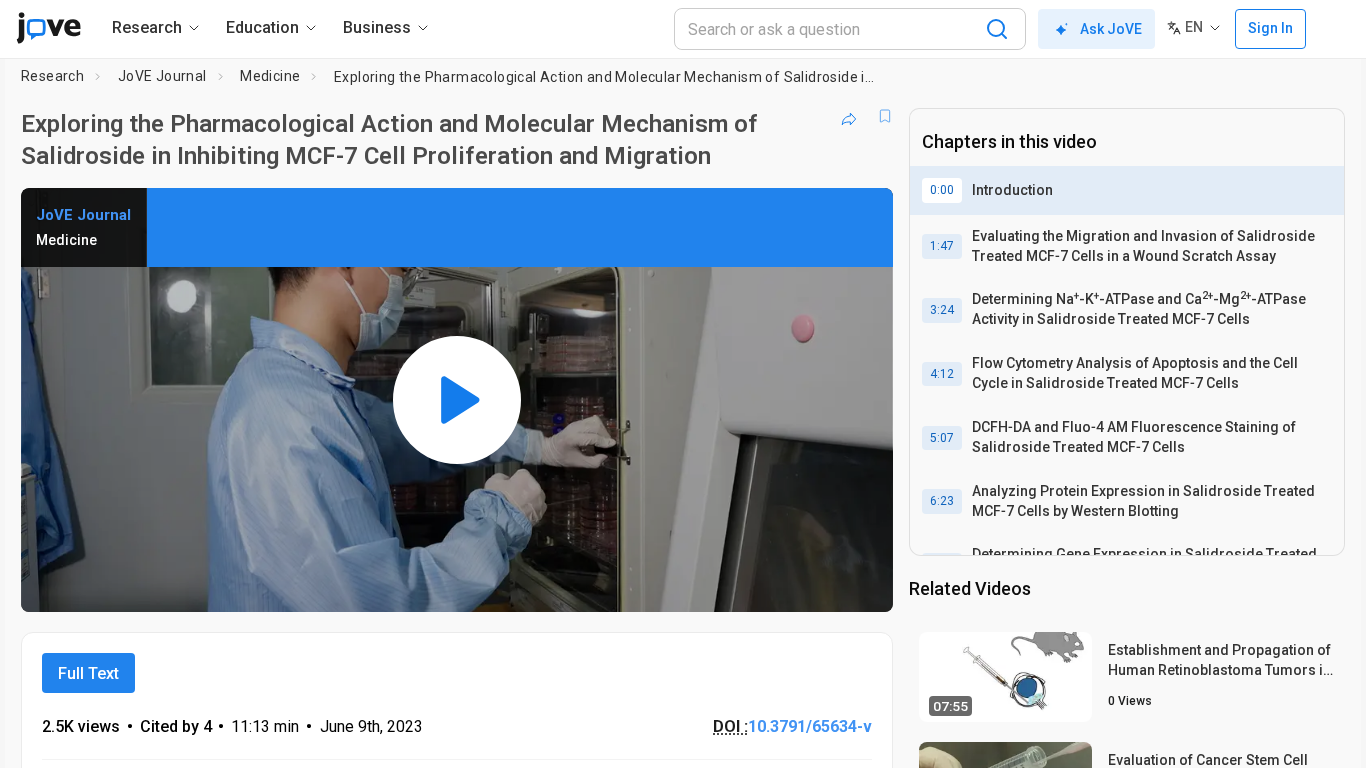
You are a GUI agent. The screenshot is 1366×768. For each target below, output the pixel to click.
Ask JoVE (1111, 29)
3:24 (942, 310)
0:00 (942, 190)
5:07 (942, 438)
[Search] (997, 29)
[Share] (849, 116)
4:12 (942, 374)
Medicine (270, 76)
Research (52, 76)
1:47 (942, 246)
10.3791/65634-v (810, 726)
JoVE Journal (162, 76)
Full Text (88, 673)
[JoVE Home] (48, 28)
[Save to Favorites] (885, 116)
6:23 (942, 501)
